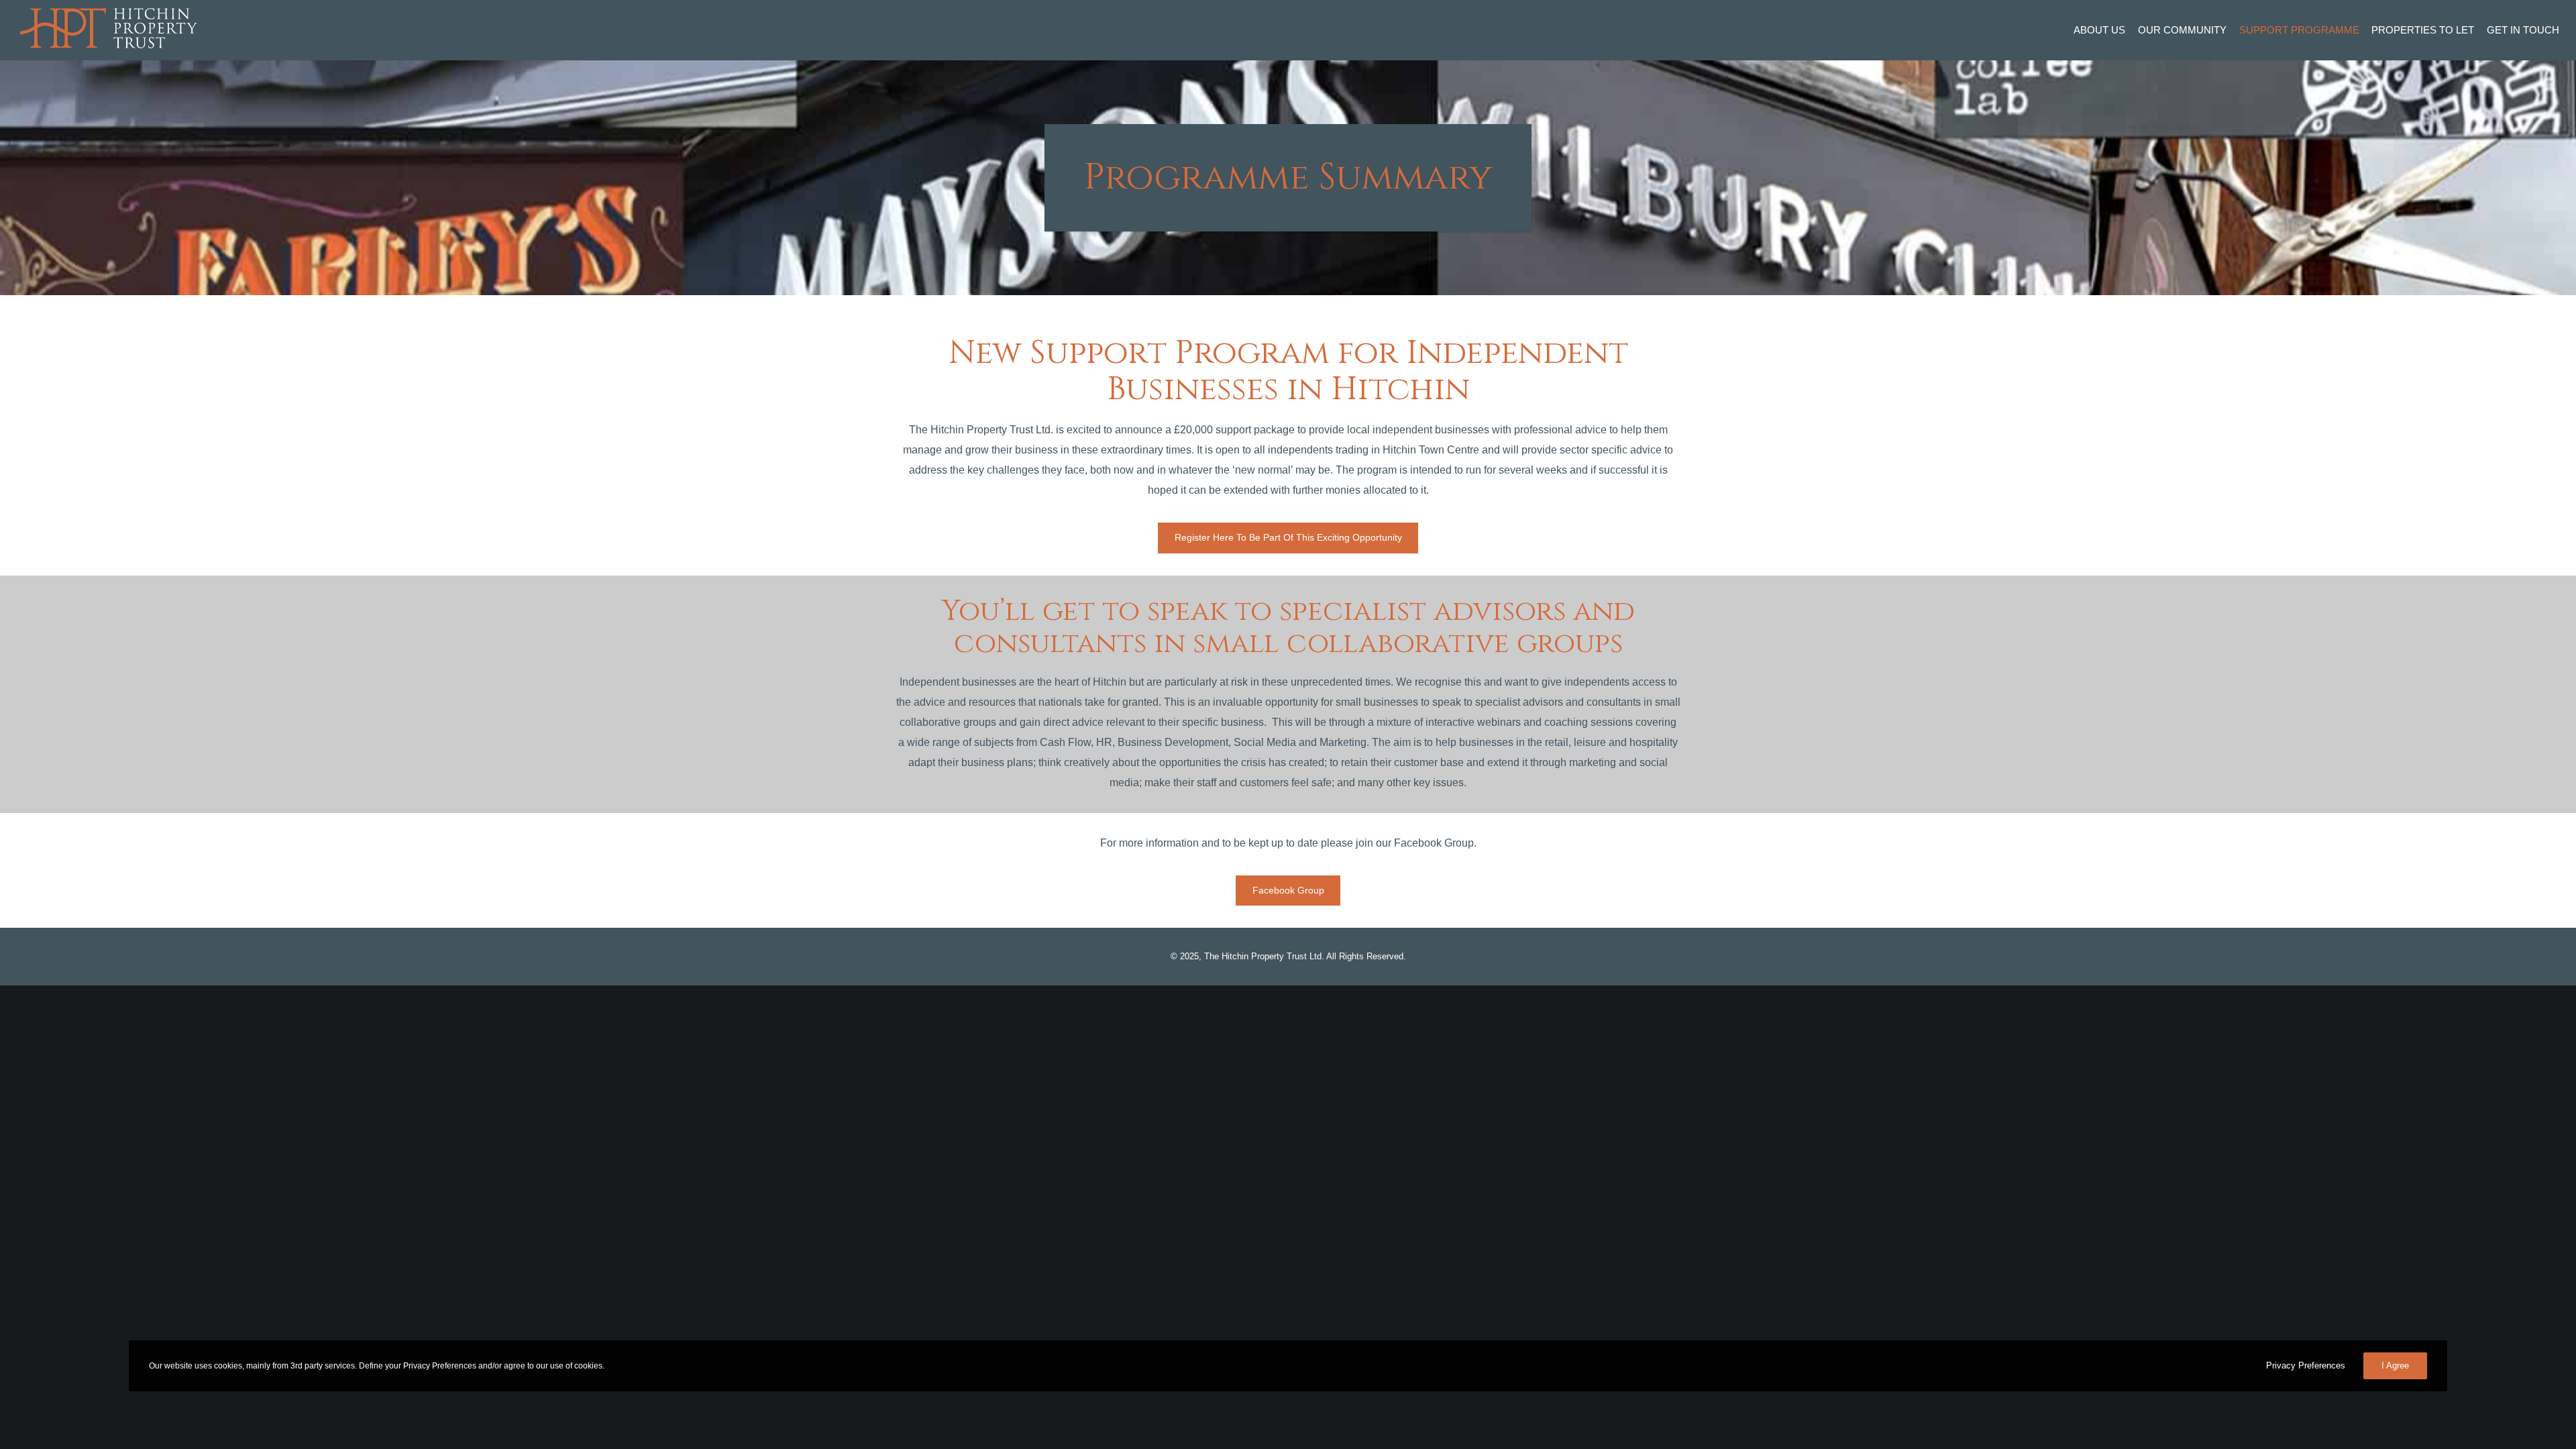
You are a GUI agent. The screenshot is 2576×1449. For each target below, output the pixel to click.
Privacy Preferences (2306, 1365)
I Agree (2395, 1365)
